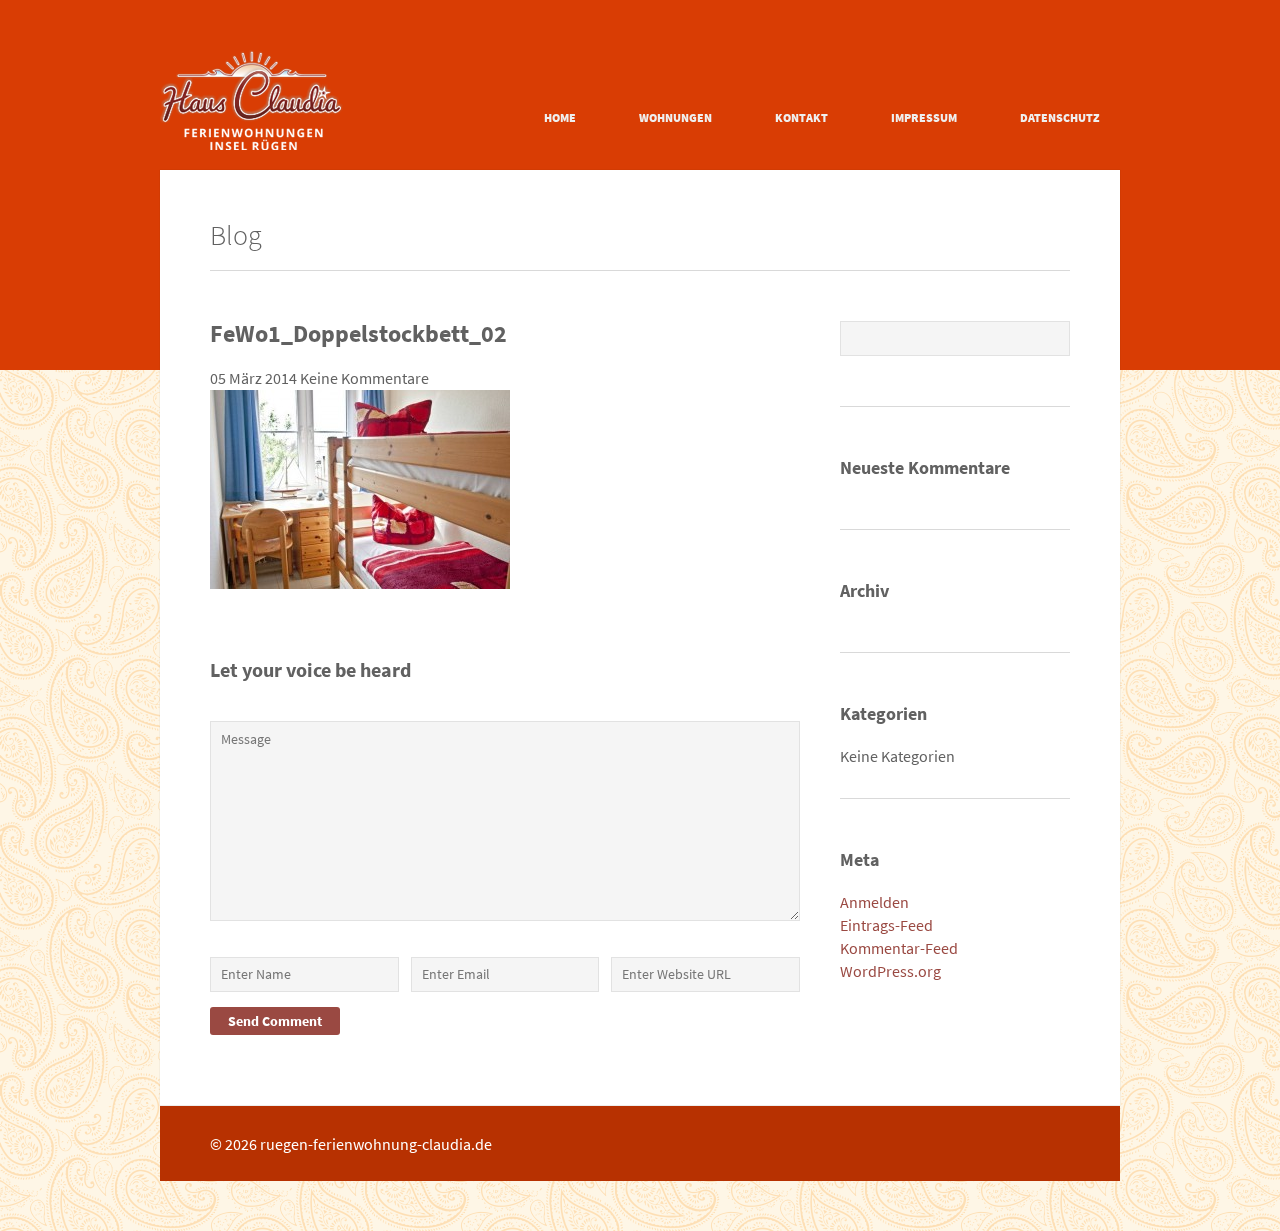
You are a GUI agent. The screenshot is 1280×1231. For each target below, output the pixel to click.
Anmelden (874, 902)
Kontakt (801, 117)
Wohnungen (675, 117)
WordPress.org (890, 971)
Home (560, 117)
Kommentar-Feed (899, 948)
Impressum (924, 117)
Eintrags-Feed (886, 925)
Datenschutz (1060, 117)
